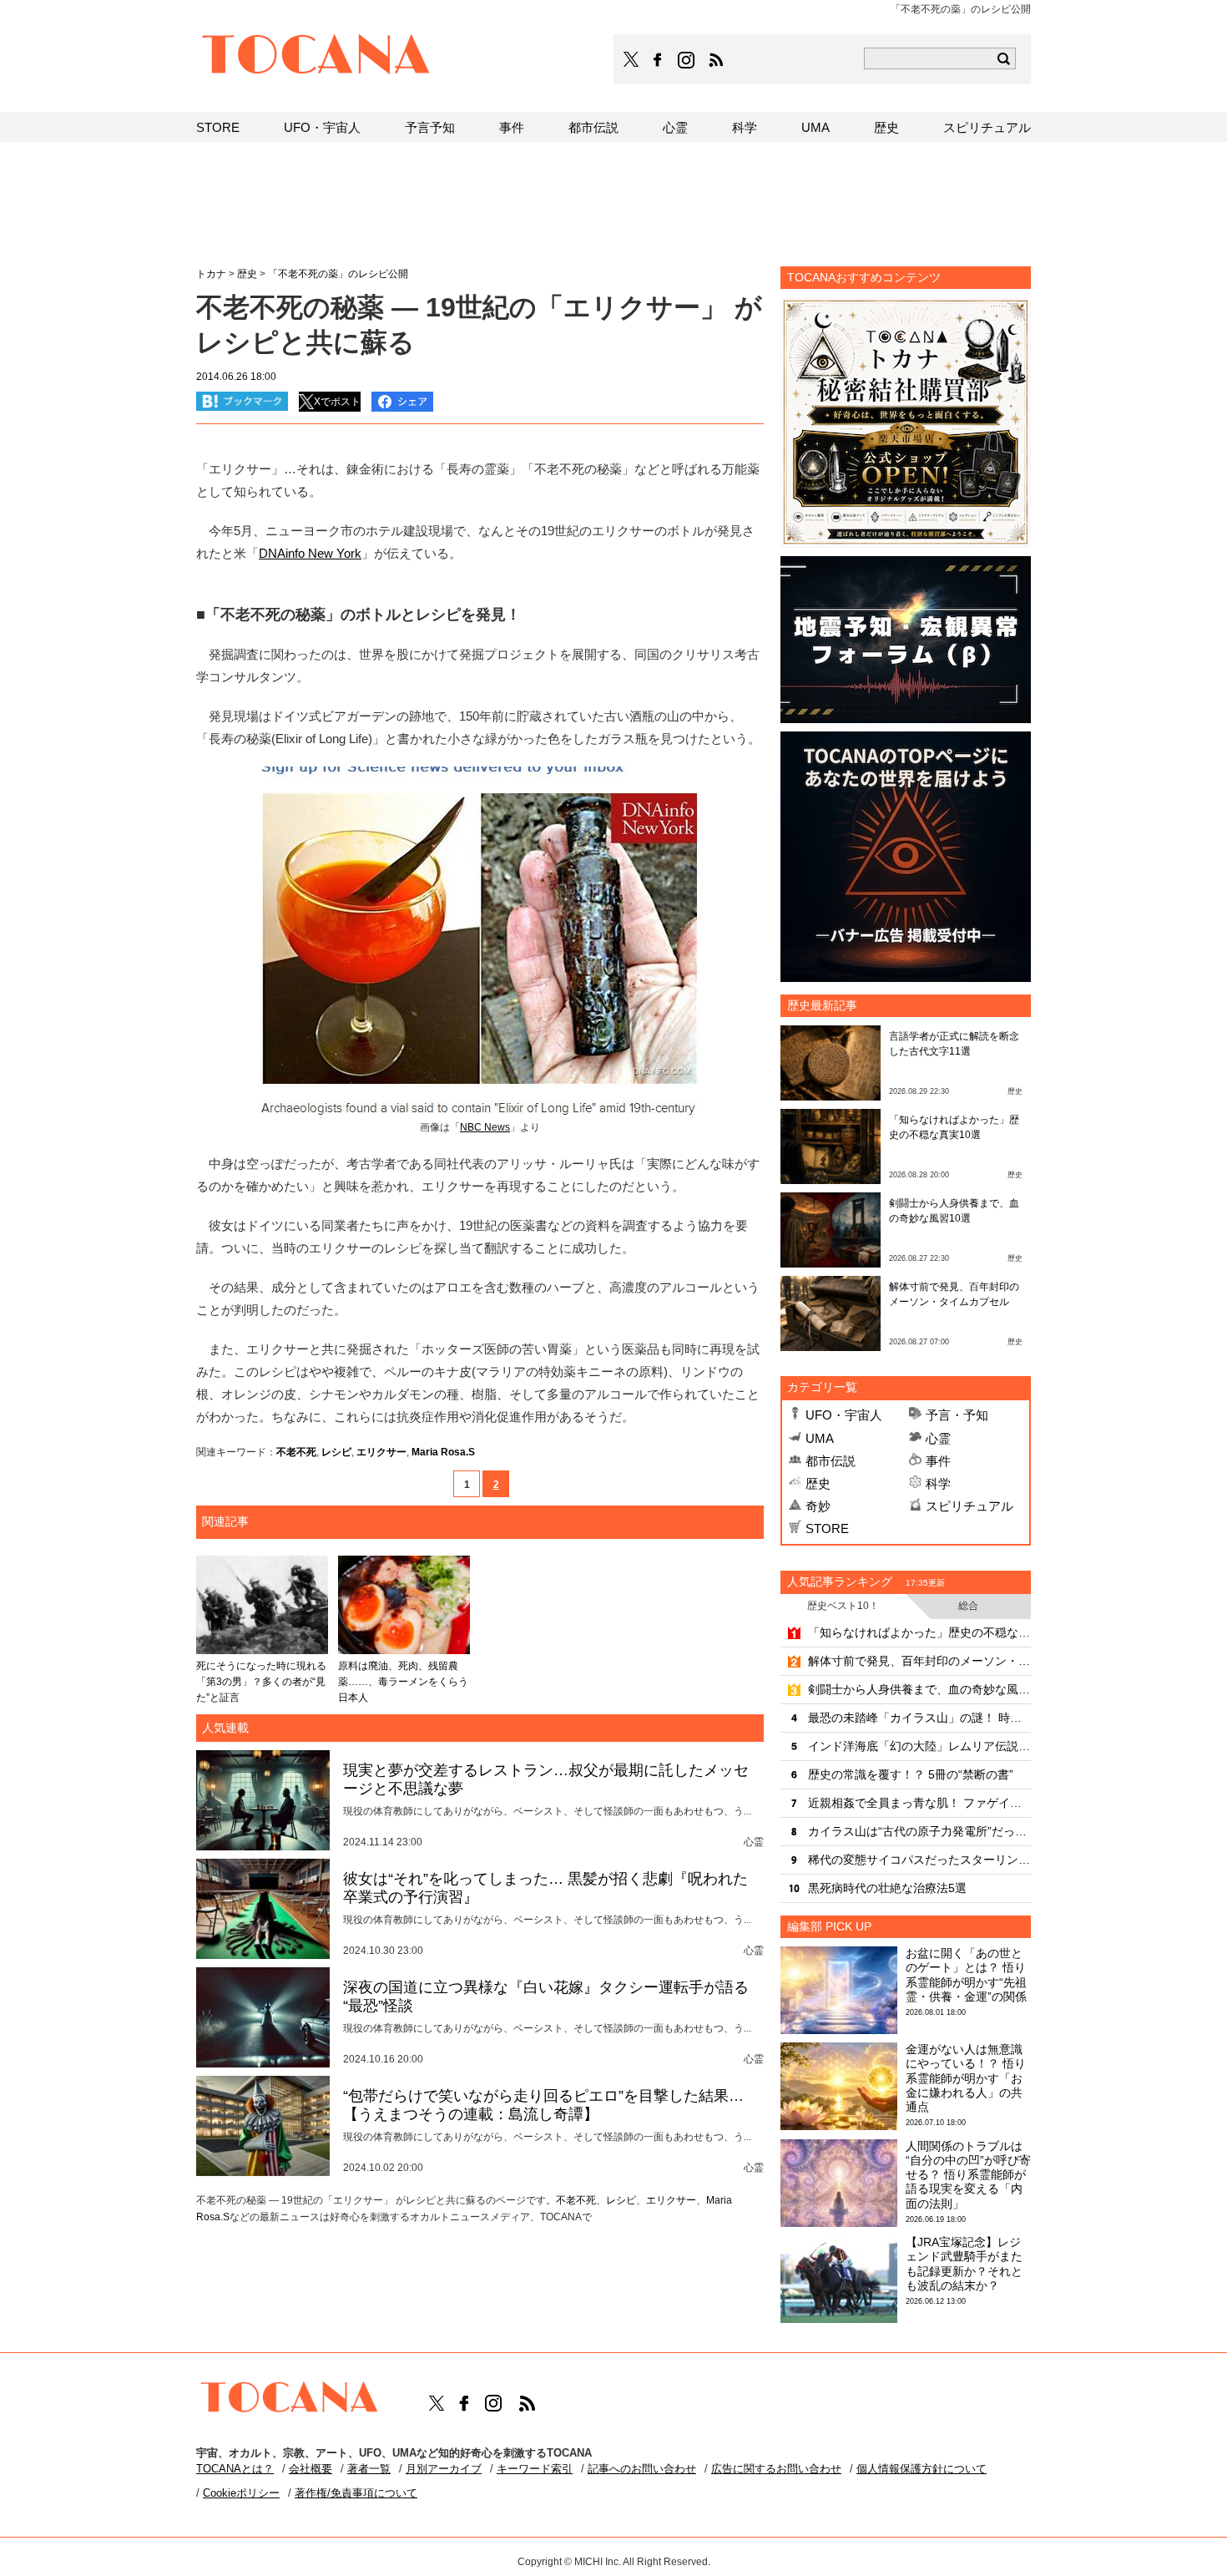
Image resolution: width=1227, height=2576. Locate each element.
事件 (938, 1461)
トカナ (211, 274)
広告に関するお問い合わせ (776, 2469)
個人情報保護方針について (922, 2469)
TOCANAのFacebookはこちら (658, 60)
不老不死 (296, 1452)
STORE (827, 1528)
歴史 (818, 1483)
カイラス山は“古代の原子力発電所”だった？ (919, 1831)
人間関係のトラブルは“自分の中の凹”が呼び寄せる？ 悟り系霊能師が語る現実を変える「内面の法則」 (968, 2175)
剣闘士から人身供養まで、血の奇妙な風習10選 (919, 1689)
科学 (938, 1483)
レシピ (336, 1452)
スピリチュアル (969, 1506)
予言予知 (430, 127)
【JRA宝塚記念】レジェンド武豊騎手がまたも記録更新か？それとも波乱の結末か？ (964, 2264)
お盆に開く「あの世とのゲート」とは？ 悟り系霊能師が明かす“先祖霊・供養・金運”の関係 (966, 1975)
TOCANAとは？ (235, 2469)
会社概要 (311, 2469)
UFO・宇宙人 (844, 1415)
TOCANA (316, 57)
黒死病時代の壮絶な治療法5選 (887, 1888)
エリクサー (381, 1452)
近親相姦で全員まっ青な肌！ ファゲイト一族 (919, 1803)
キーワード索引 (535, 2469)
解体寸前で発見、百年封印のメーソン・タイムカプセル (919, 1661)
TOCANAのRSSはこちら (716, 60)
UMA (820, 1438)
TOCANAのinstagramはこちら (687, 60)
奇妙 (818, 1506)
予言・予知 (957, 1415)
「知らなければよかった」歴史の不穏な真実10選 (919, 1632)
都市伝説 (831, 1461)
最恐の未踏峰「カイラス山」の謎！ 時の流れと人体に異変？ (919, 1718)
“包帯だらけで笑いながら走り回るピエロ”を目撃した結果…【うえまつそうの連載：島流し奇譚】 (543, 2105)
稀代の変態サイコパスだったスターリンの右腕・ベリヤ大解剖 (919, 1860)
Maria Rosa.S (443, 1452)
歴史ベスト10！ (843, 1606)
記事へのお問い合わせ (642, 2469)
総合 (968, 1606)
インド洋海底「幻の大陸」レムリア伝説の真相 (919, 1746)
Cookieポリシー (241, 2493)
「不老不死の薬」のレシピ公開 (338, 274)
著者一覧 (369, 2469)
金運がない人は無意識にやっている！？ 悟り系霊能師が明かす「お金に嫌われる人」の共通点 (966, 2078)
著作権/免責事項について (356, 2493)
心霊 (938, 1438)
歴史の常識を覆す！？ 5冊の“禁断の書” (911, 1774)
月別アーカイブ (444, 2469)
